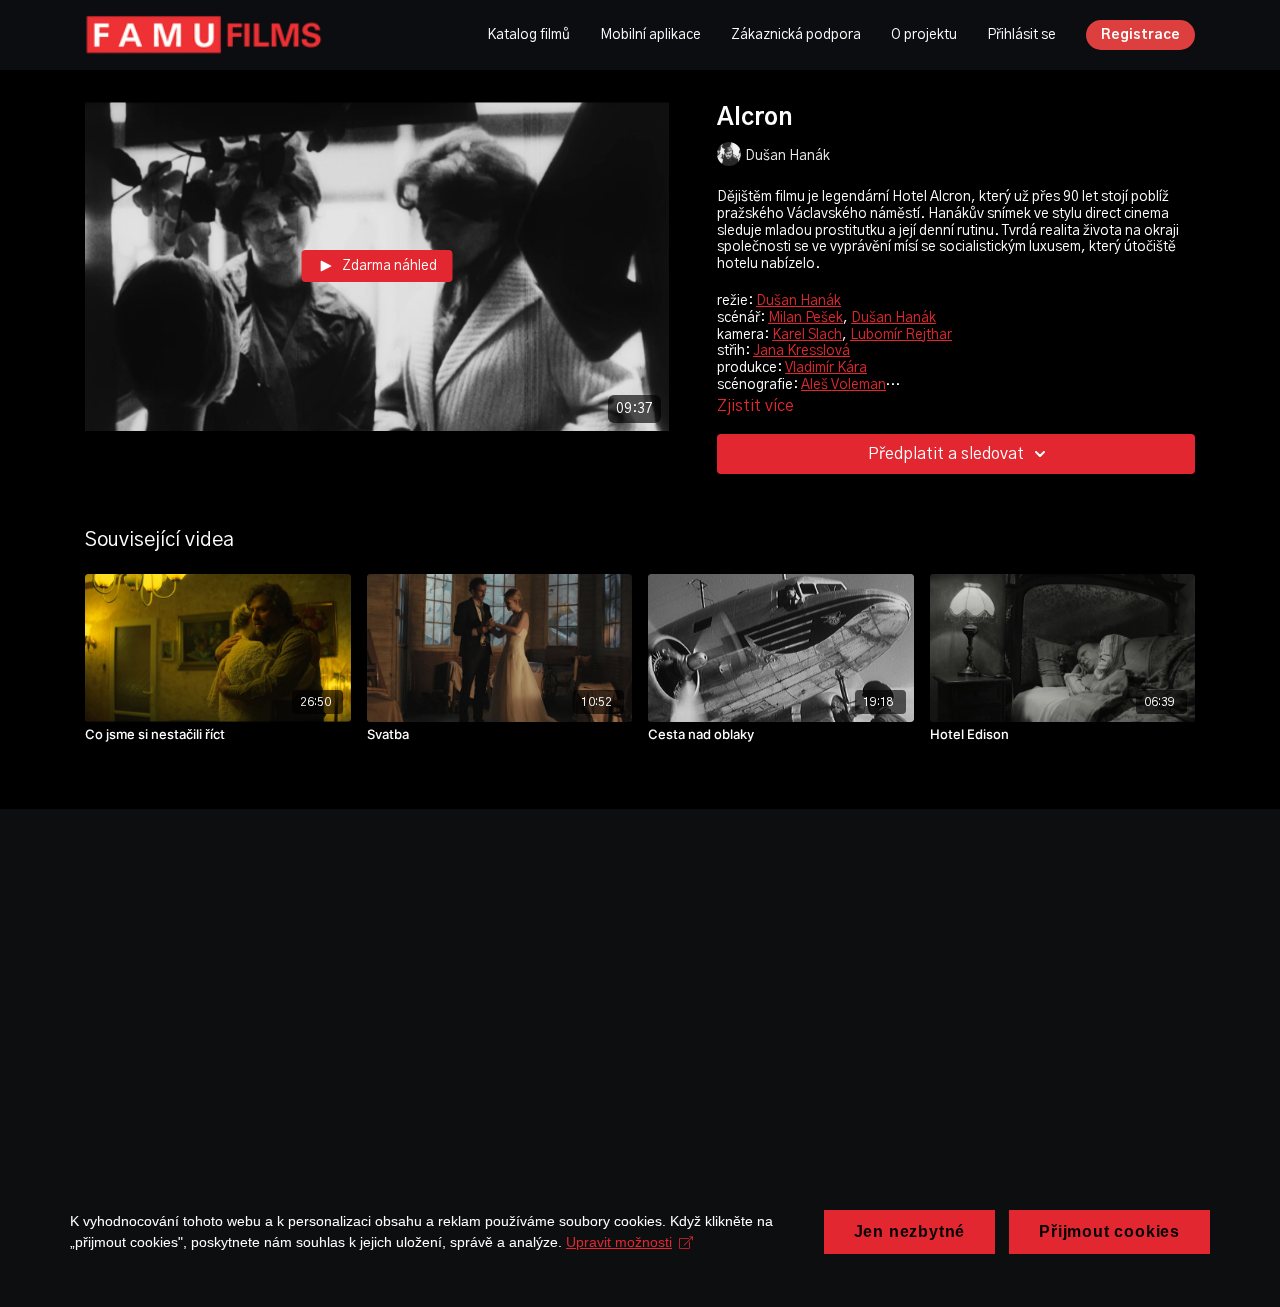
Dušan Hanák (798, 301)
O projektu (924, 35)
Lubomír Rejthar (901, 335)
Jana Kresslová (801, 351)
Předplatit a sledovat (946, 454)
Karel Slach (807, 335)
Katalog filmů (528, 35)
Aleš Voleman (843, 385)
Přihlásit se (1021, 35)
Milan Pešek (805, 318)
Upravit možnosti (619, 1242)
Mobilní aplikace (650, 35)
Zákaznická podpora (796, 35)
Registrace (1140, 35)
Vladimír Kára (826, 368)
